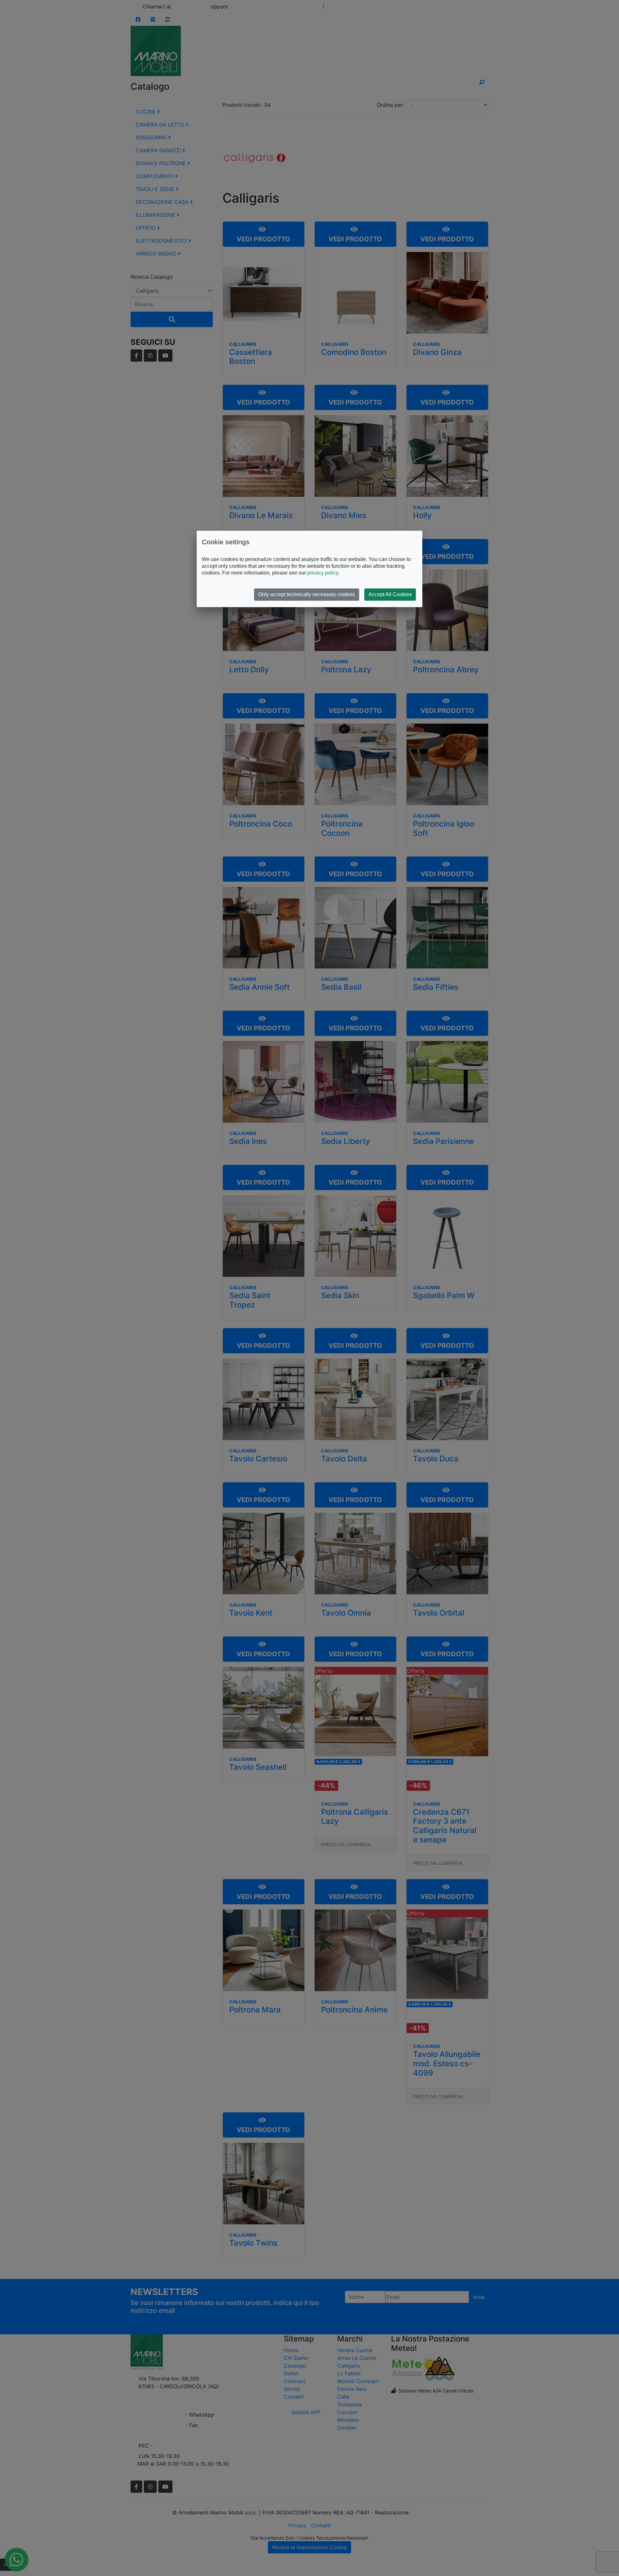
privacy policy (323, 573)
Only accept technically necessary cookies (307, 594)
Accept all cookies (390, 594)
